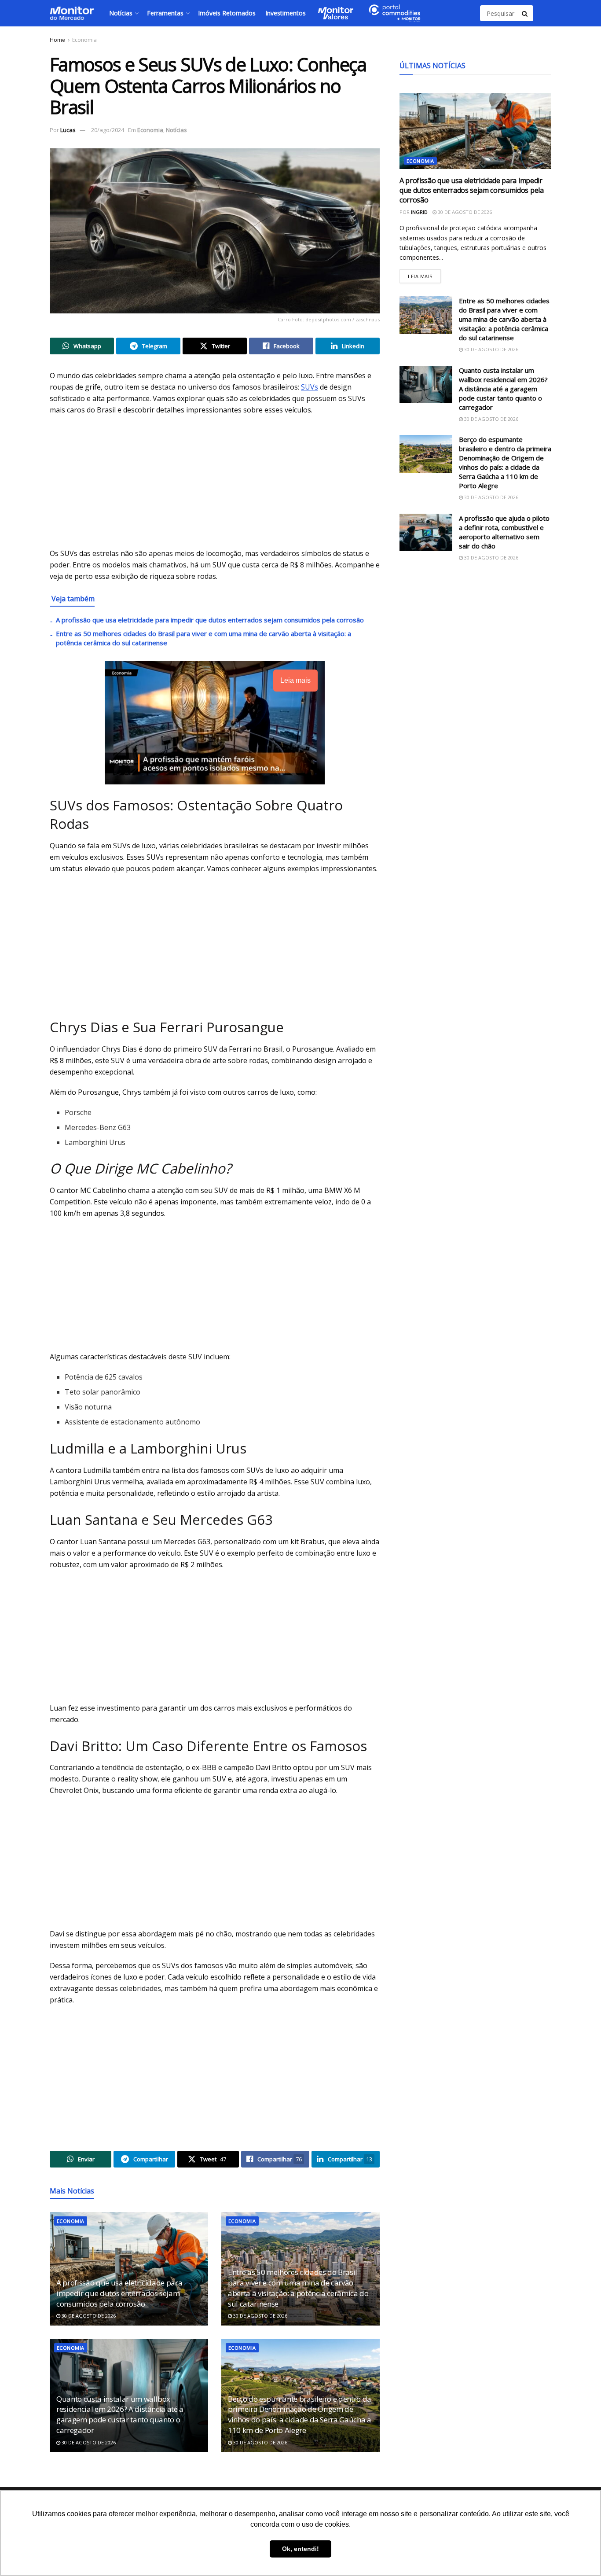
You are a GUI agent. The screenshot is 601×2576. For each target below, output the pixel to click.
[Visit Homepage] (72, 13)
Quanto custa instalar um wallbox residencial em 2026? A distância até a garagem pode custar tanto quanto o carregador (120, 2414)
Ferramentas (165, 13)
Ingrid (419, 212)
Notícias (121, 13)
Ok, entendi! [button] (300, 2549)
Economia (84, 40)
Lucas (68, 130)
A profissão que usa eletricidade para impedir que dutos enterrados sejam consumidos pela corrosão (210, 620)
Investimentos (286, 13)
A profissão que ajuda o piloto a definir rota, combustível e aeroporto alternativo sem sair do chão (504, 532)
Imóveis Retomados (227, 13)
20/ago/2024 (108, 130)
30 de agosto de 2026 (88, 2316)
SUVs (310, 387)
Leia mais (424, 274)
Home (57, 40)
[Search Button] (525, 13)
